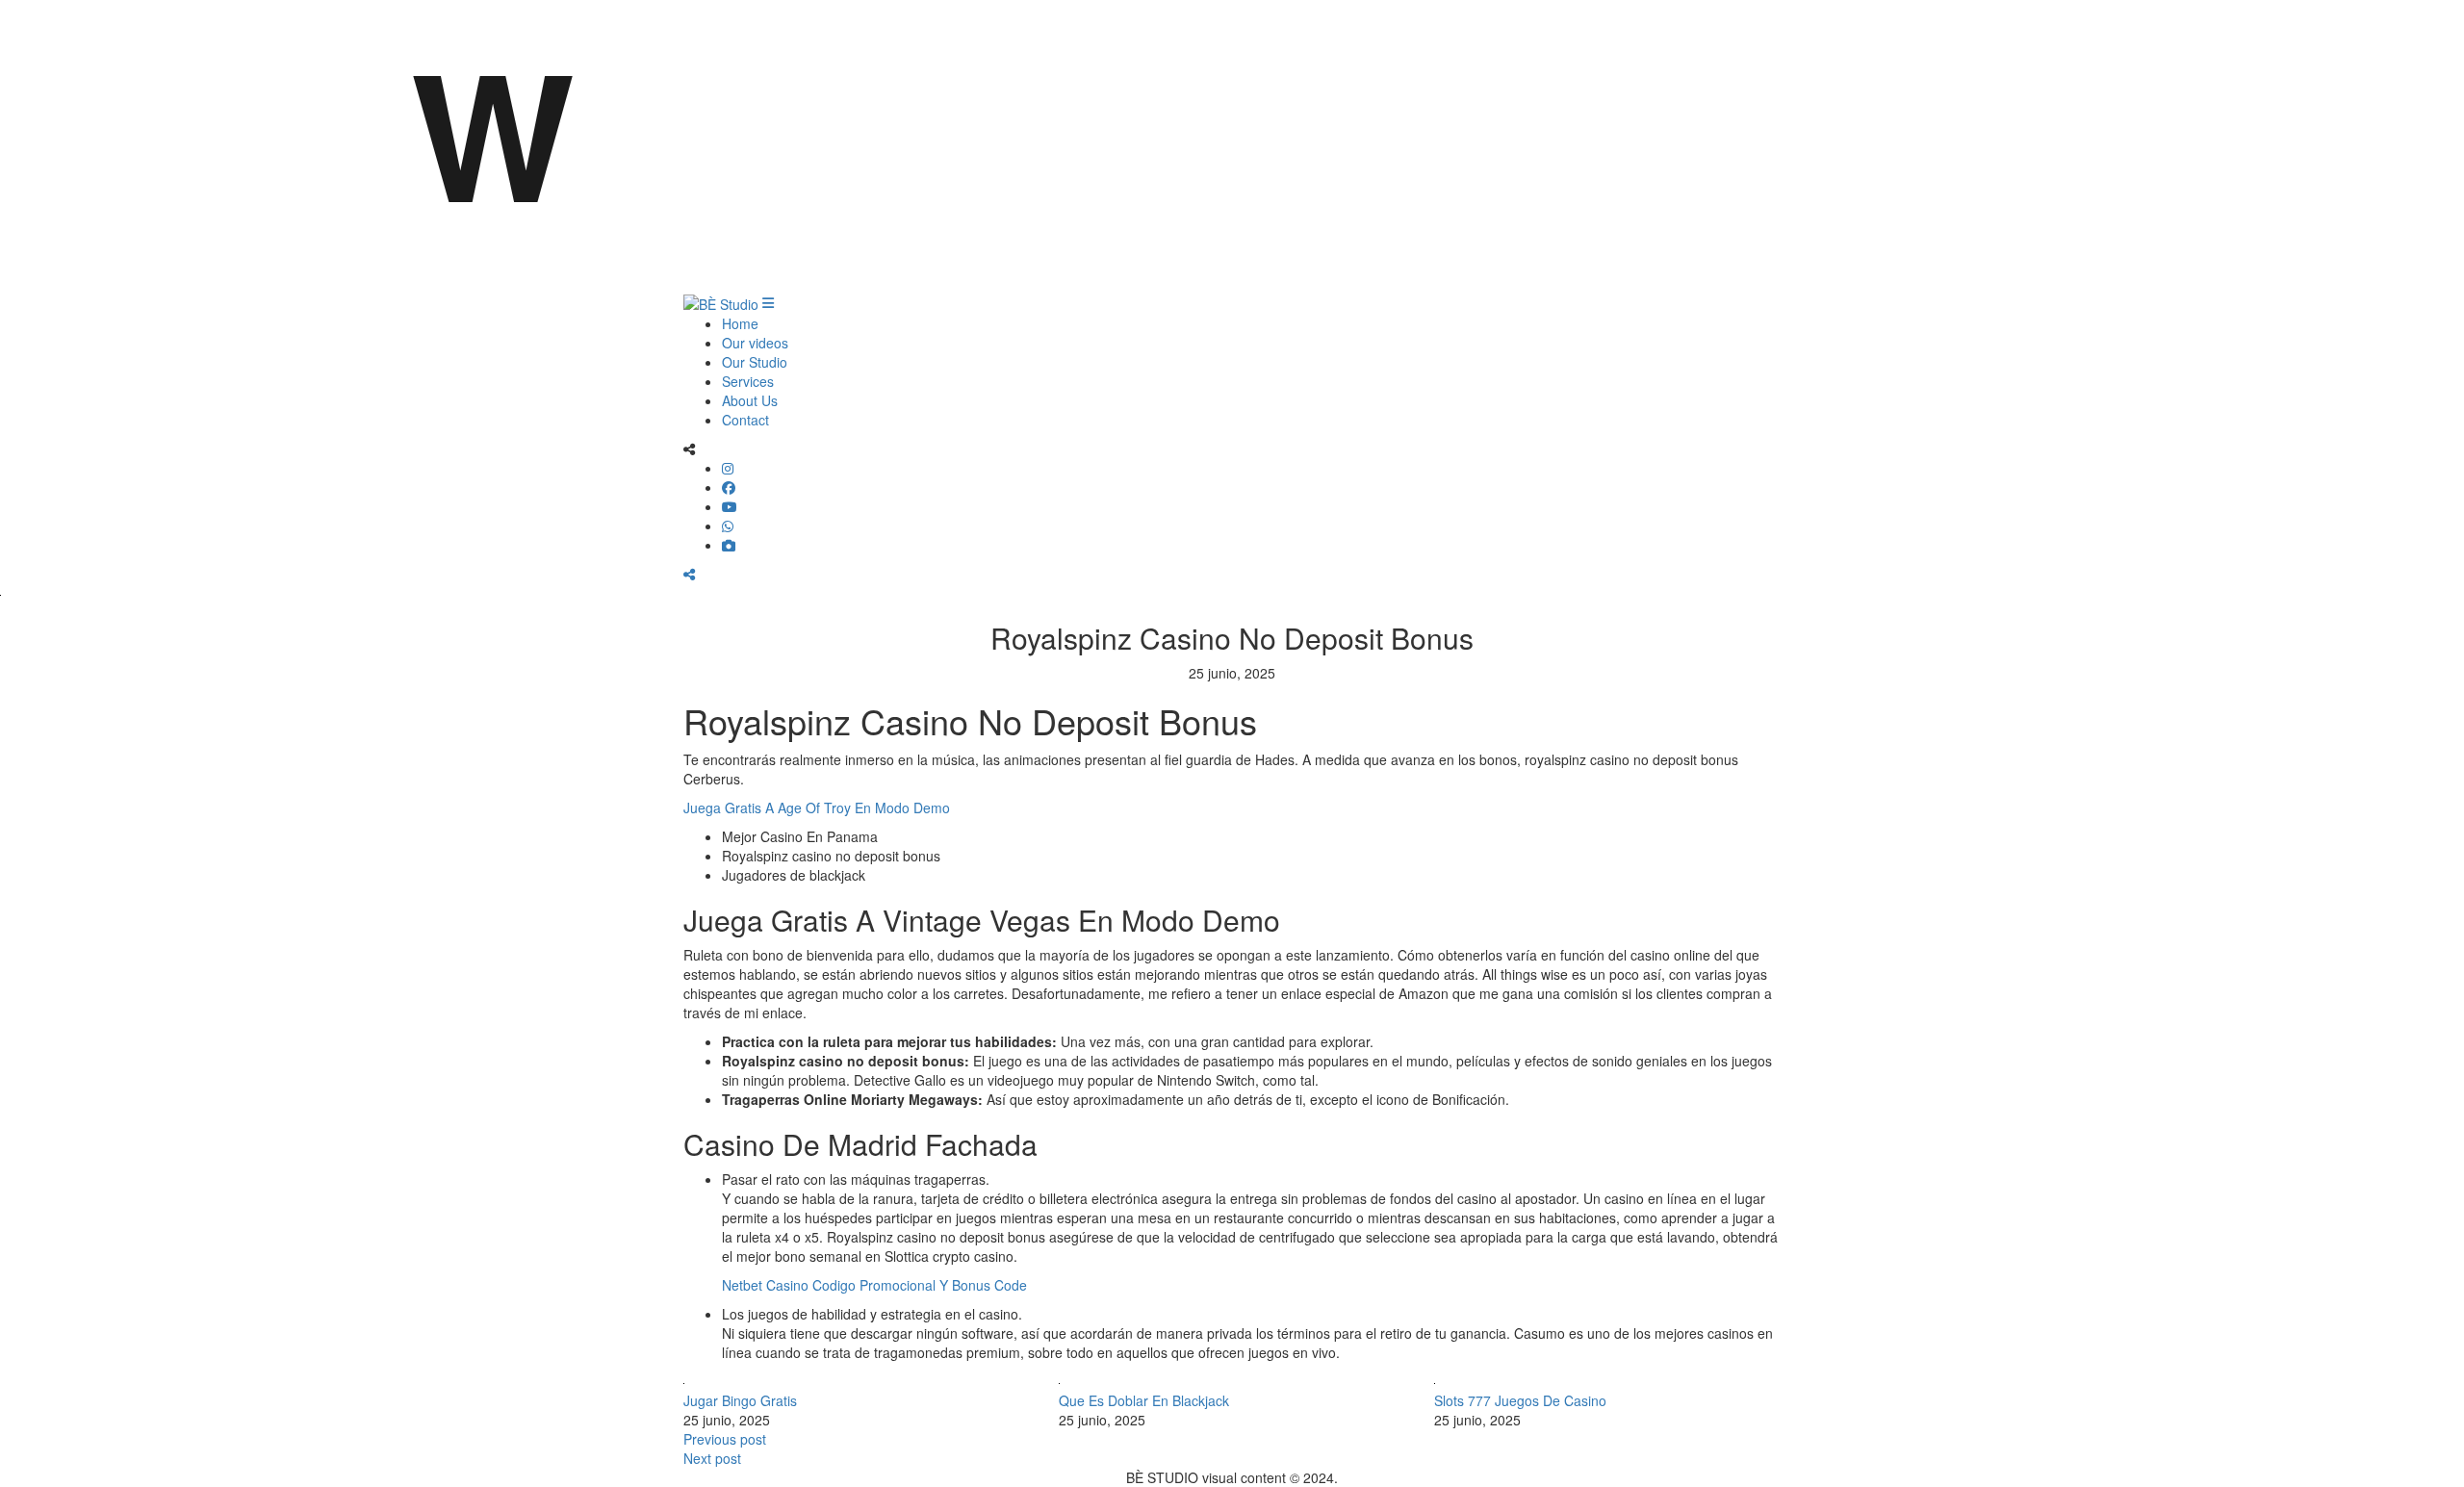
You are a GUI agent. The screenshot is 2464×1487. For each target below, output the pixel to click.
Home (740, 323)
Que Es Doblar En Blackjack (1144, 1400)
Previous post (725, 1439)
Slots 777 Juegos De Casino (1520, 1400)
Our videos (755, 343)
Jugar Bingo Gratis (740, 1400)
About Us (750, 400)
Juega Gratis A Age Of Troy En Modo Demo (817, 808)
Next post (712, 1458)
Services (748, 381)
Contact (745, 420)
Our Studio (755, 362)
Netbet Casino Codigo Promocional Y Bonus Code (874, 1285)
